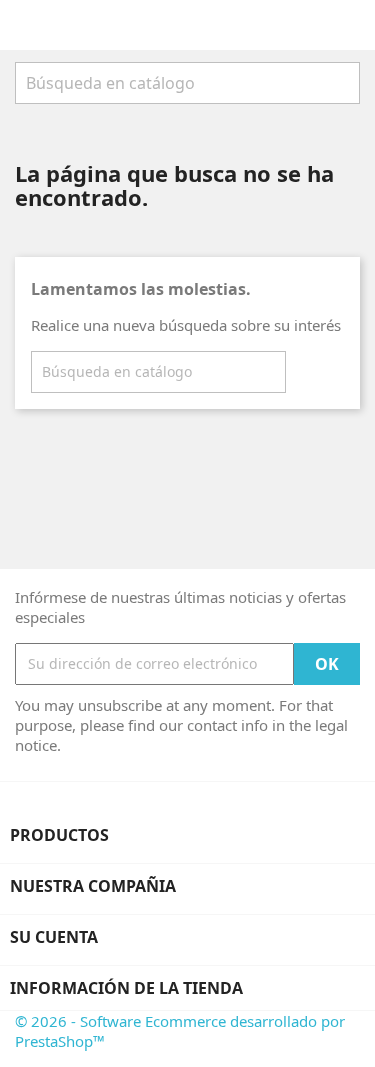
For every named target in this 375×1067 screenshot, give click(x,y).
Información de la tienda (126, 988)
